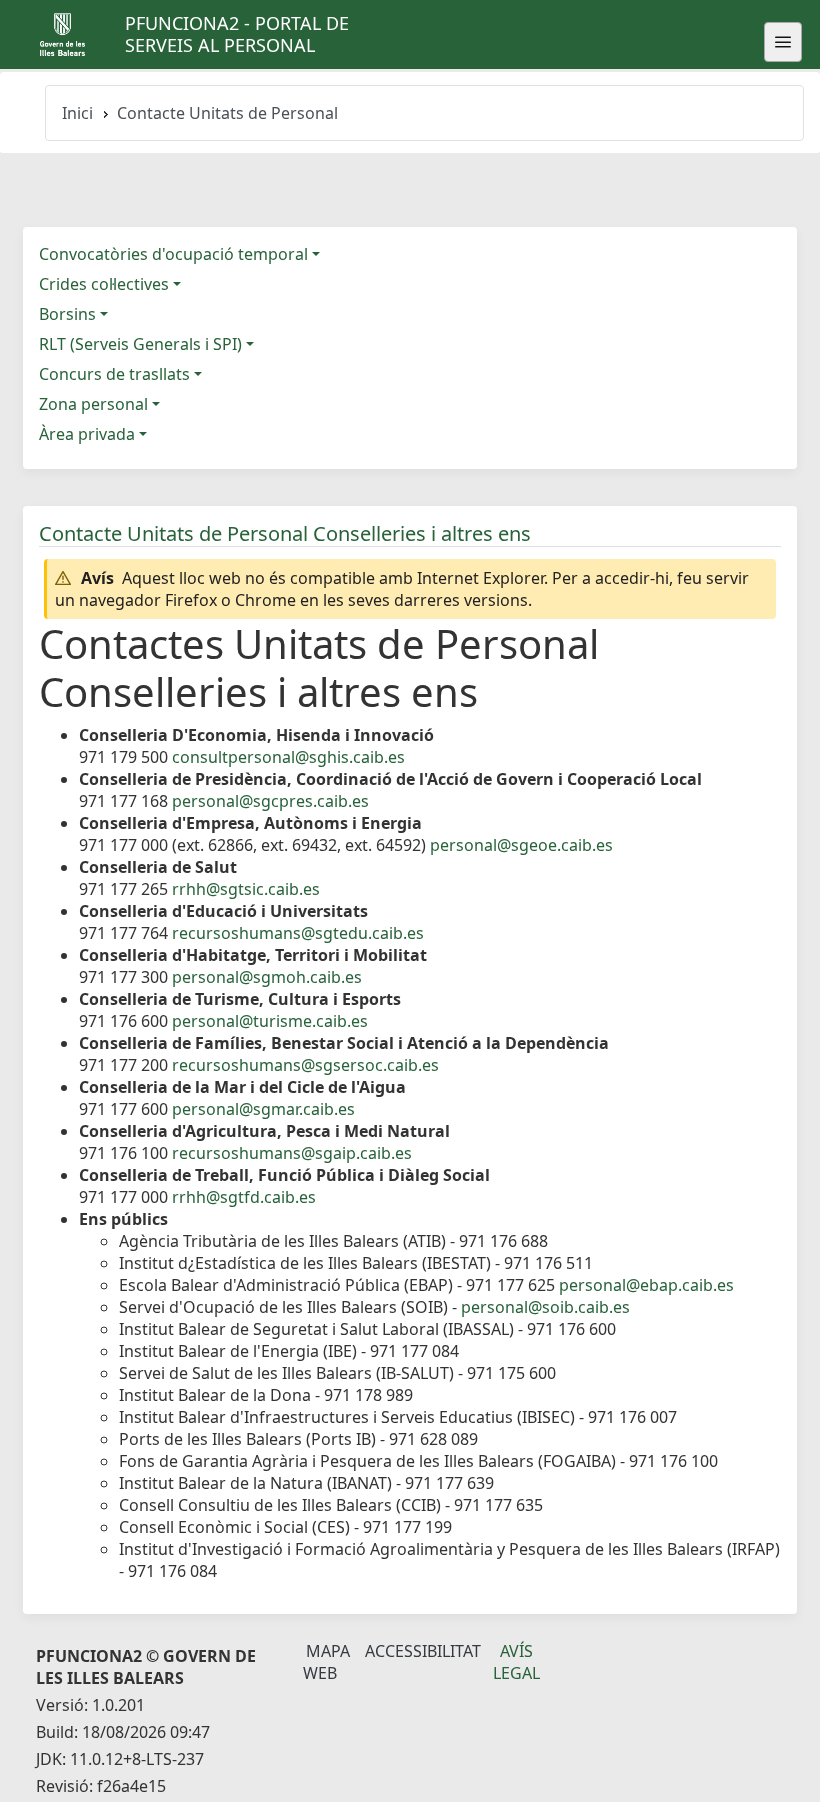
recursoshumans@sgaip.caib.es (292, 1153)
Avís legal (516, 1662)
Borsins (67, 314)
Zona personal (93, 404)
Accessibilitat (423, 1651)
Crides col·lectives (104, 284)
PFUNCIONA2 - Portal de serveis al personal (237, 34)
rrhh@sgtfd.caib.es (244, 1197)
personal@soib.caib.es (545, 1307)
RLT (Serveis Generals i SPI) (140, 344)
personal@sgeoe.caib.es (521, 845)
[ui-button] (783, 42)
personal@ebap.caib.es (646, 1285)
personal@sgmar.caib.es (263, 1109)
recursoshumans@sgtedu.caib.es (298, 933)
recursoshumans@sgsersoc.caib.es (305, 1065)
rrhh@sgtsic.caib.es (246, 889)
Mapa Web (326, 1662)
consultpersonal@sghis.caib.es (288, 757)
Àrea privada (87, 434)
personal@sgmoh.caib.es (267, 977)
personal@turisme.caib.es (270, 1021)
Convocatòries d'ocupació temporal (173, 254)
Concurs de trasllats (114, 374)
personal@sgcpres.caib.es (270, 801)
